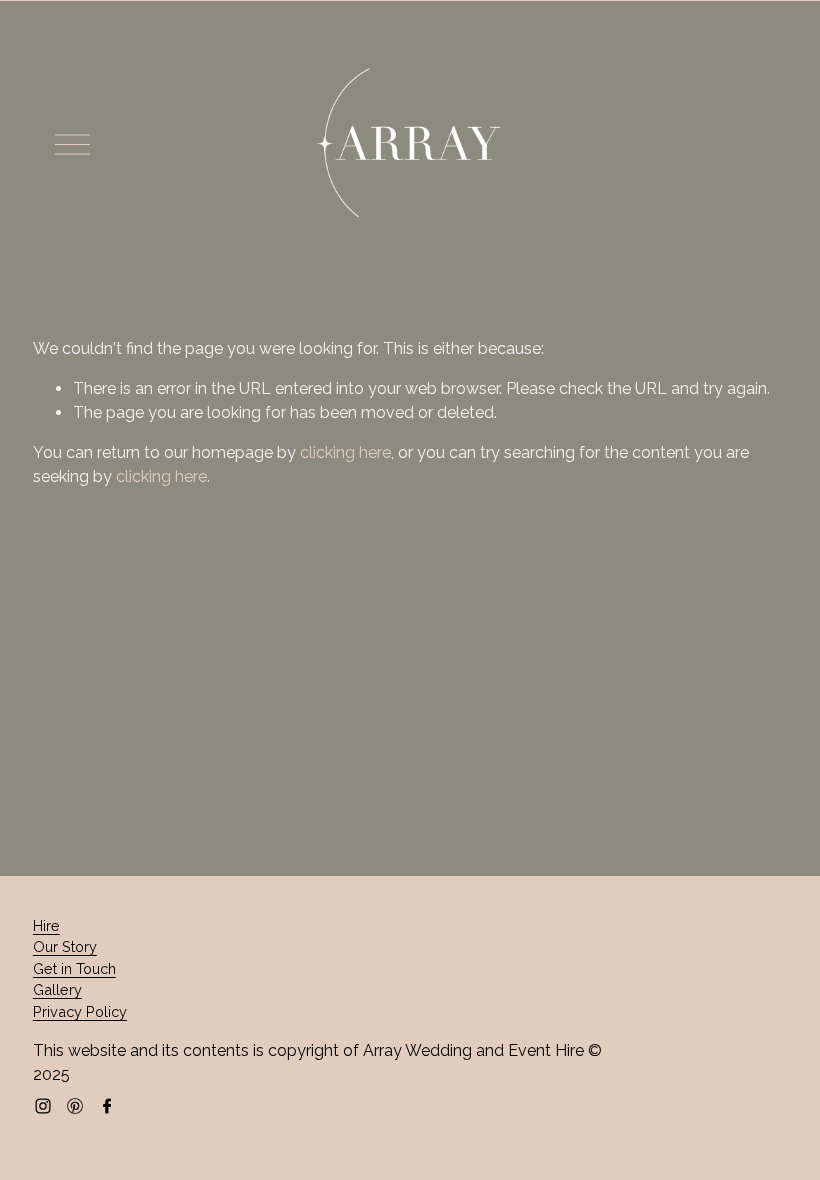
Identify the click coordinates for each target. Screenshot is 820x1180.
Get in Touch (74, 968)
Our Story (65, 946)
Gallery (57, 989)
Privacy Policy (80, 1011)
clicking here (345, 452)
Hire (46, 925)
